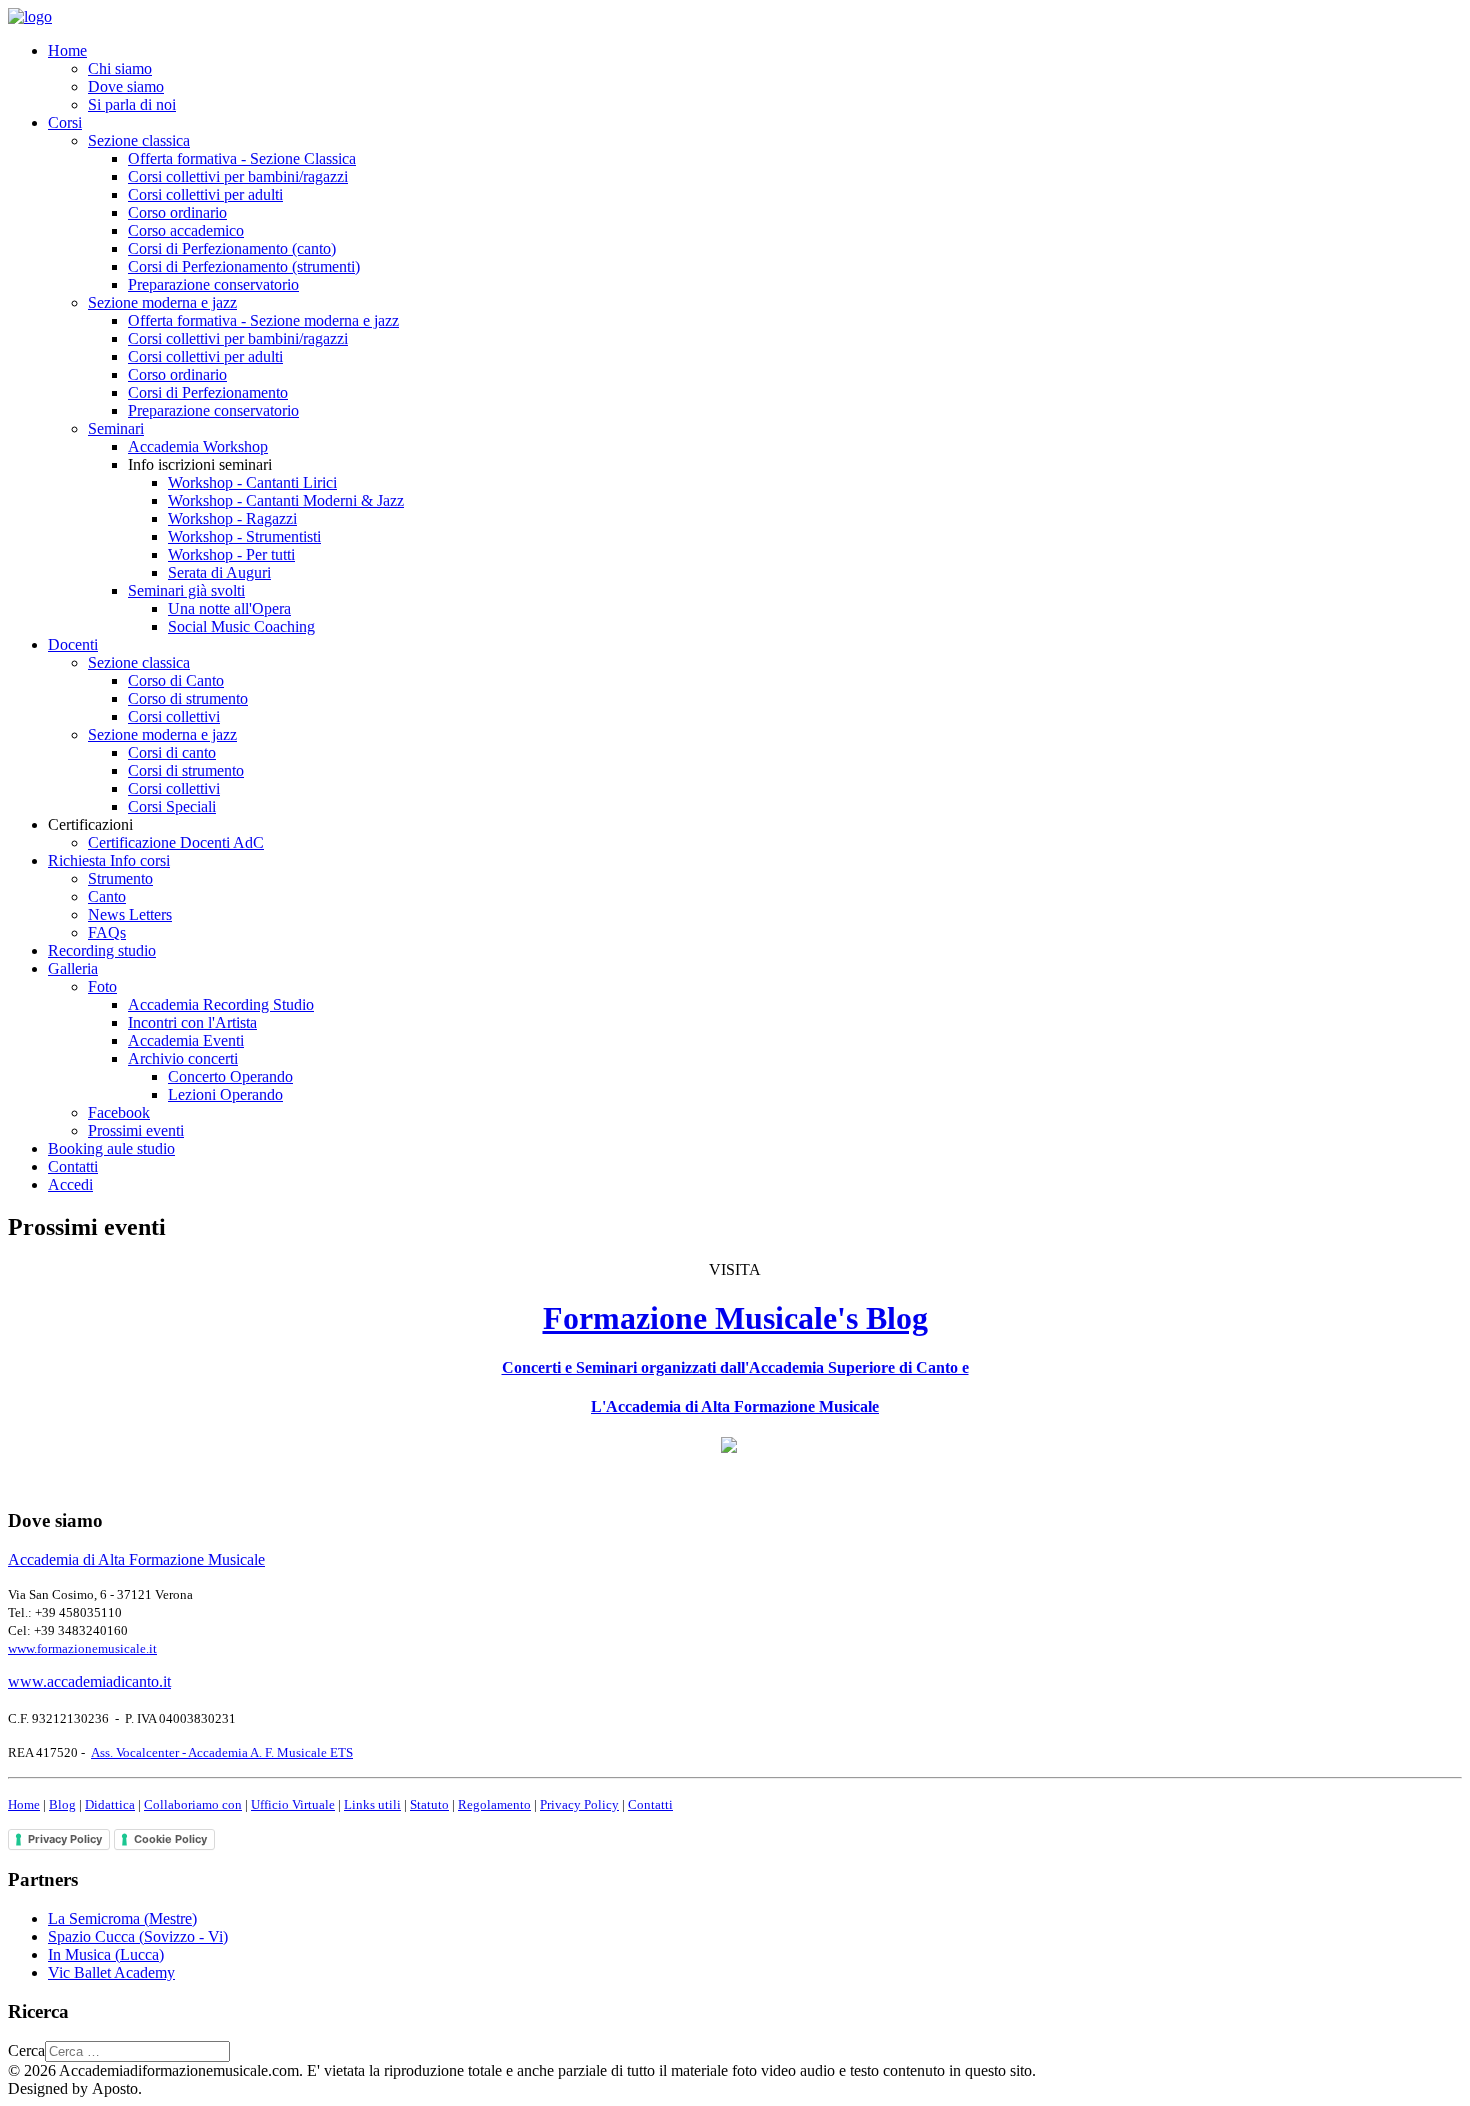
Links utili (372, 1804)
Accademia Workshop (198, 446)
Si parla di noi (132, 104)
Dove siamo (126, 86)
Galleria (73, 968)
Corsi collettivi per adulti (205, 194)
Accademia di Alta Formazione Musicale (136, 1559)
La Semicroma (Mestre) (122, 1918)
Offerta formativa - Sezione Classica (242, 158)
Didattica (110, 1804)
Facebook (119, 1112)
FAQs (107, 932)
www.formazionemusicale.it (82, 1648)
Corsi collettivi (174, 716)
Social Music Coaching (241, 626)
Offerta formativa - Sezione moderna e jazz (263, 320)
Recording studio (102, 950)
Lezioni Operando (225, 1094)
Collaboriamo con (193, 1804)
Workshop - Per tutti (231, 554)
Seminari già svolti (186, 590)
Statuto (429, 1804)
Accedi (70, 1184)
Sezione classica (139, 140)
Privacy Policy (579, 1804)
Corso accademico (186, 230)
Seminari (116, 428)
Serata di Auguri (219, 572)
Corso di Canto (176, 680)
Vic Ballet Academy (111, 1972)
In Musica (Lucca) (106, 1954)
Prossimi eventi (136, 1130)
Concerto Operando (230, 1076)
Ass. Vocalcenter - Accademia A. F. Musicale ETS (222, 1752)
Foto (102, 986)
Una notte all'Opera (229, 608)
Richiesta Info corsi (109, 860)
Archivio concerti (183, 1058)
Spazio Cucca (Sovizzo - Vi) (138, 1936)
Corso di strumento (188, 698)
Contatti (73, 1166)
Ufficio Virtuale (293, 1804)
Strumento (120, 878)
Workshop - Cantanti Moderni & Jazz (286, 500)
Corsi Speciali (172, 806)
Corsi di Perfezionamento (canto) (232, 248)
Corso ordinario (177, 212)
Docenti (73, 644)
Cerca (26, 2050)
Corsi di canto (172, 752)
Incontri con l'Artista (192, 1022)
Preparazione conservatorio (213, 284)
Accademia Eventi (186, 1040)
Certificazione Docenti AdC (176, 842)
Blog (62, 1804)
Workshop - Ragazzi (232, 518)
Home (67, 50)
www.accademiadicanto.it (89, 1681)
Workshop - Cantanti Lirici (252, 482)
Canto (107, 896)
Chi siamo (120, 68)
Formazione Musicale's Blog (735, 1318)
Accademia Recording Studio (221, 1004)
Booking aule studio (111, 1148)
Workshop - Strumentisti (244, 536)
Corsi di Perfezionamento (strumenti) (244, 266)
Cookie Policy (170, 1839)
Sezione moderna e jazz (162, 302)
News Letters (130, 914)
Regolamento (494, 1804)
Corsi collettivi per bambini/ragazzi (238, 176)
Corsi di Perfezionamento (208, 392)
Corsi (65, 122)
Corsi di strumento (186, 770)
